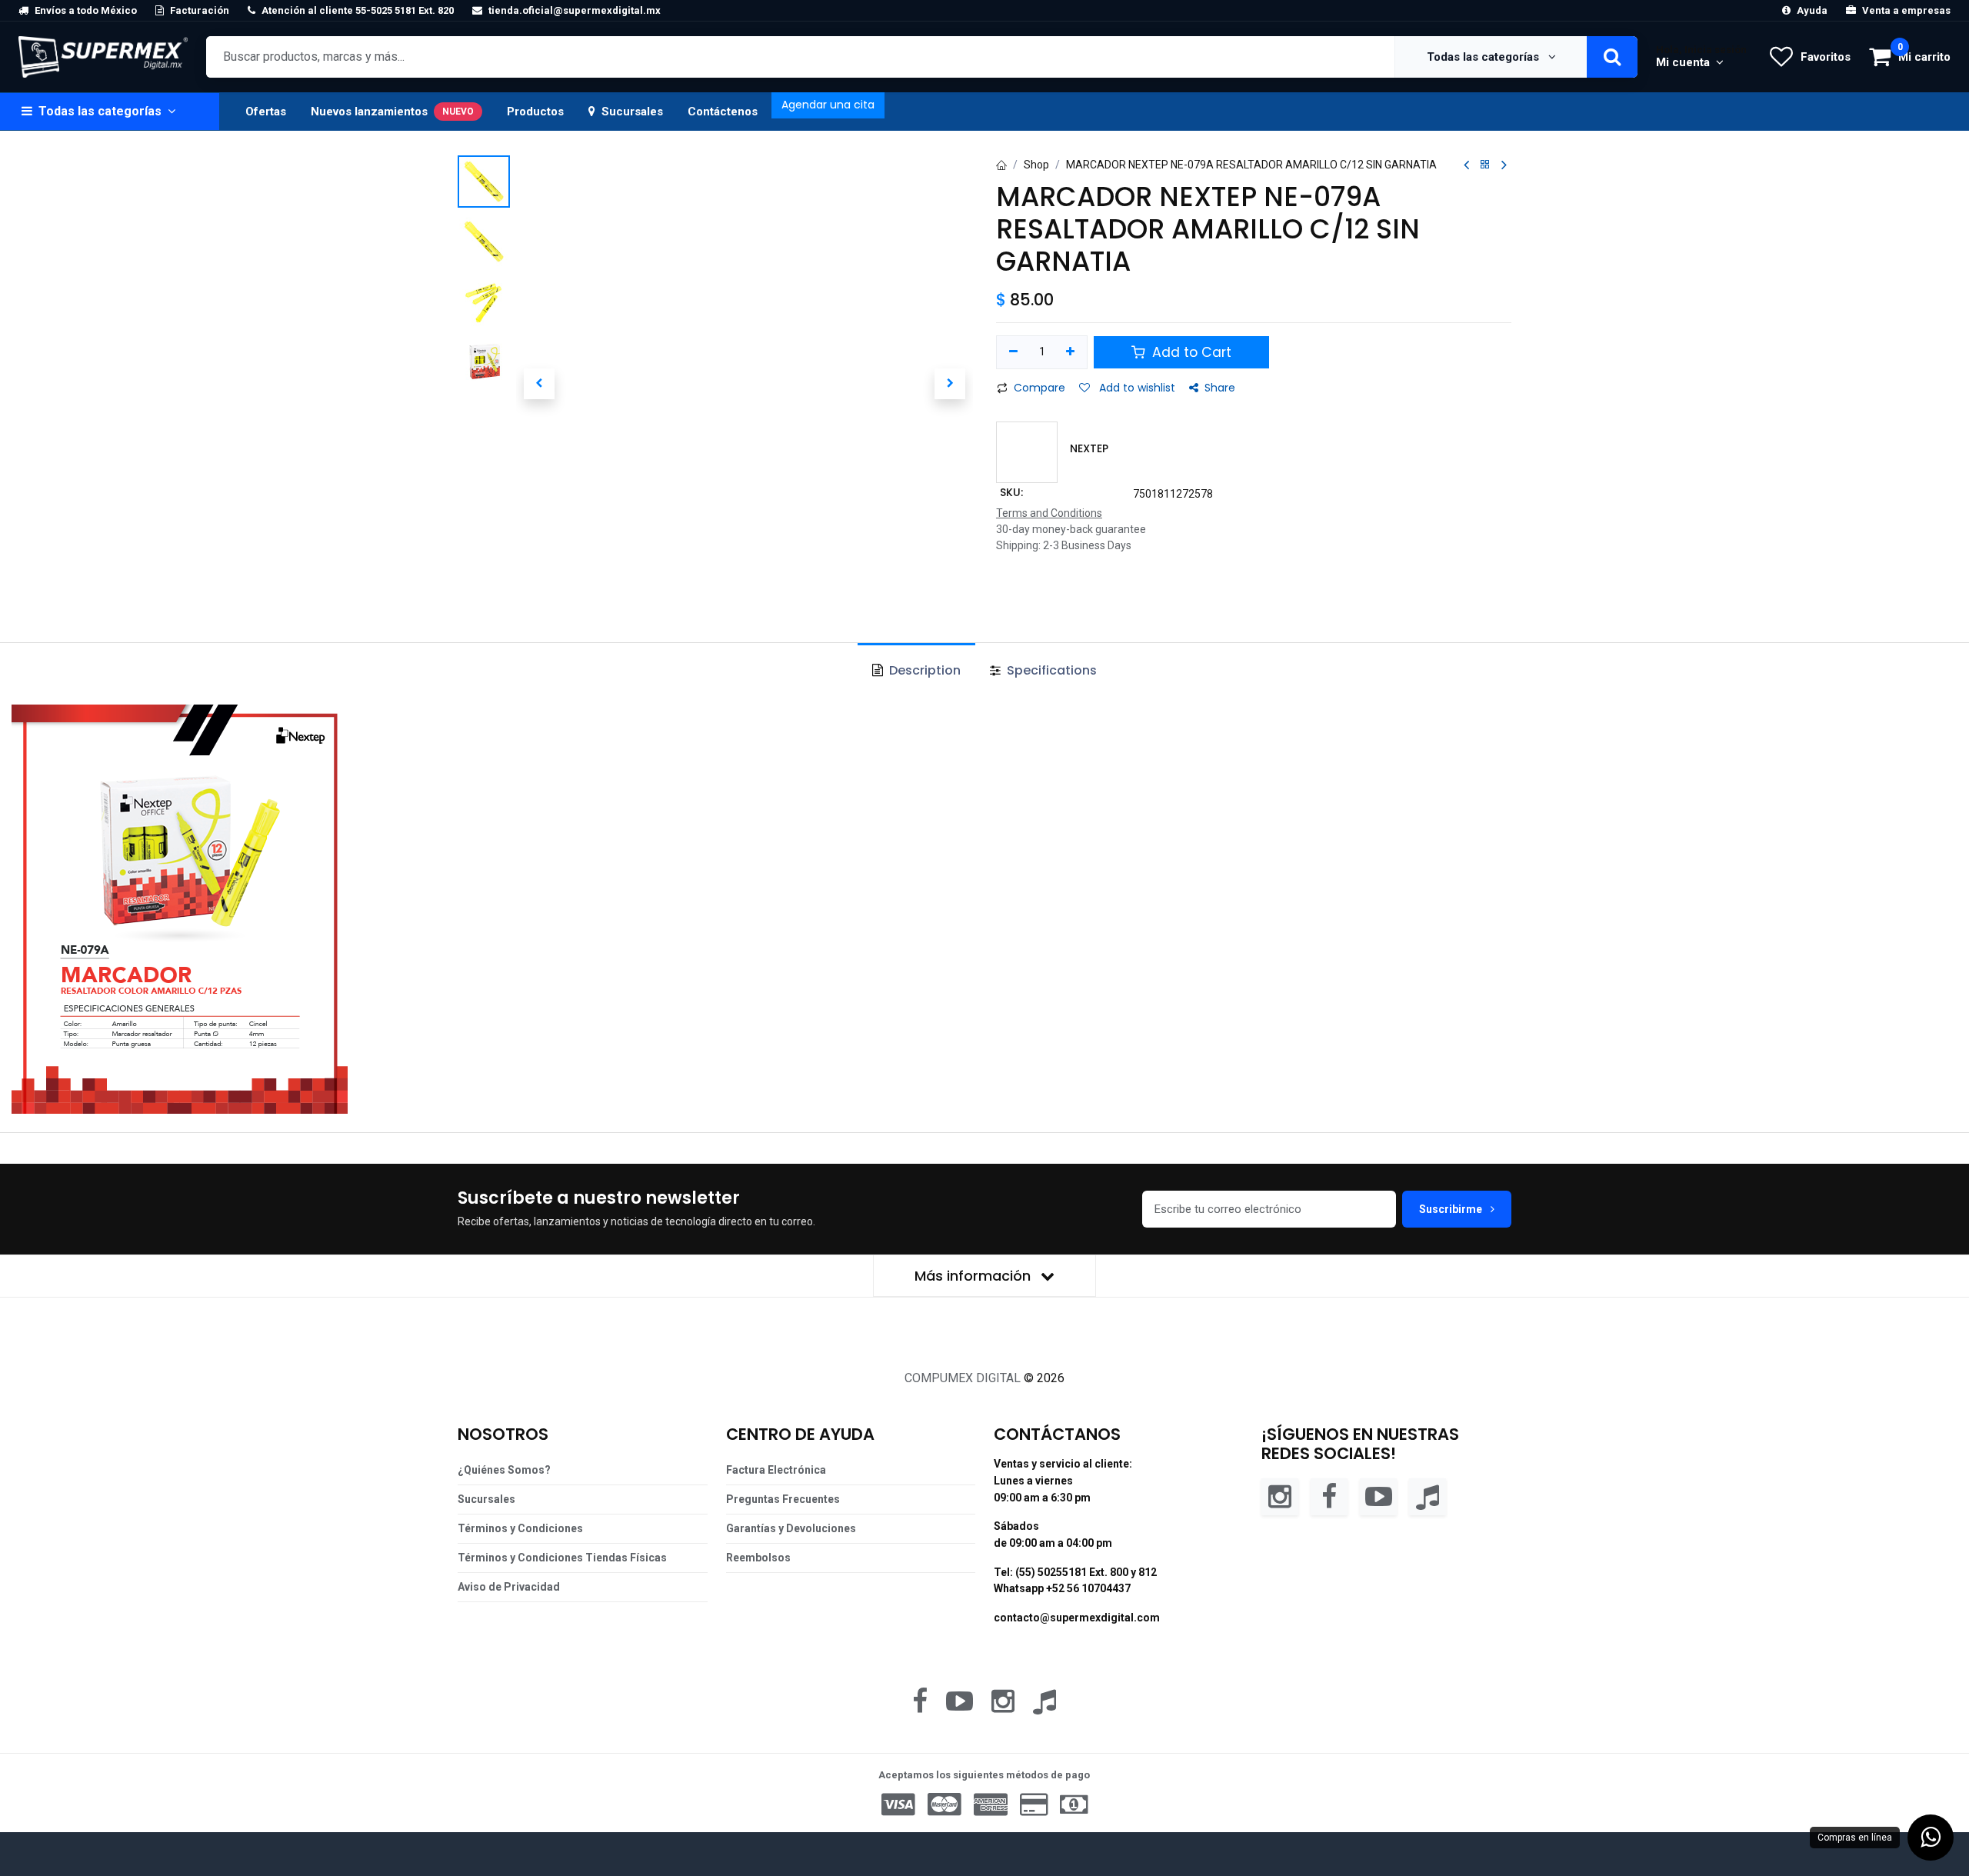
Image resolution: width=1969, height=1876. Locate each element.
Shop (1036, 165)
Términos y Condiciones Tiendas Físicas (562, 1558)
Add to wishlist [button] (1136, 388)
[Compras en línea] (1931, 1838)
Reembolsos (758, 1558)
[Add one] (1071, 352)
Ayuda (1812, 10)
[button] (539, 384)
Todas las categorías (1484, 57)
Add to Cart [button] (1190, 352)
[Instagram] (1280, 1496)
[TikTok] (1428, 1496)
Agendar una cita (828, 105)
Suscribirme (1452, 1209)
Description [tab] (923, 670)
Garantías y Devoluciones (791, 1528)
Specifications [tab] (1050, 670)
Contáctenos (723, 112)
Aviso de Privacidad (509, 1587)
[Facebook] (1329, 1496)
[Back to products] (1485, 165)
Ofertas (266, 112)
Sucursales (632, 112)
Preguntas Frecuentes (783, 1499)
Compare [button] (1039, 388)
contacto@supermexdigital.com (1077, 1618)
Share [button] (1220, 388)
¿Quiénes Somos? (504, 1470)
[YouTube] (1378, 1496)
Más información (975, 1276)
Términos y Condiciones (520, 1528)
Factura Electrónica (776, 1470)
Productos (535, 112)
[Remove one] (1013, 352)
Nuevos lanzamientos (392, 112)
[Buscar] (1612, 57)
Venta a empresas (1906, 10)
